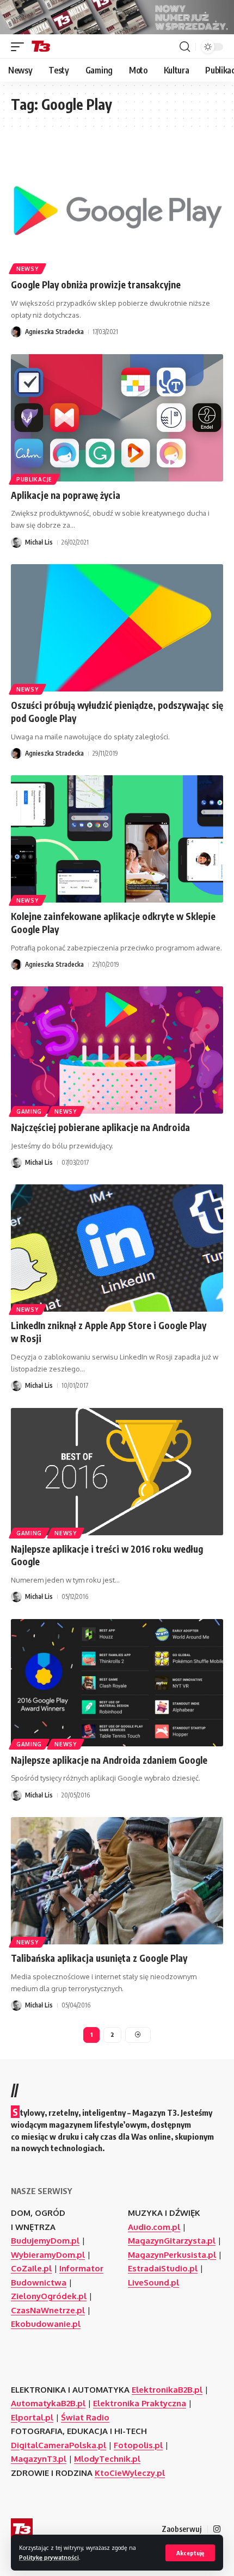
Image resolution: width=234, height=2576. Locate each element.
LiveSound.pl (153, 2282)
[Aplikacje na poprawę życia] (117, 418)
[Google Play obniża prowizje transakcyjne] (117, 207)
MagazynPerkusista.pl (172, 2255)
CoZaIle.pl (31, 2268)
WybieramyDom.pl (48, 2255)
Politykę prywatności (49, 2557)
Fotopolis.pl (138, 2445)
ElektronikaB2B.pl (167, 2390)
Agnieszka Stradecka (54, 332)
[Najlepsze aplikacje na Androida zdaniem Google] (117, 1683)
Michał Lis (39, 542)
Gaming (29, 1111)
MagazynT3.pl (39, 2459)
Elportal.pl (32, 2417)
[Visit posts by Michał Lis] (16, 542)
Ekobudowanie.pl (46, 2324)
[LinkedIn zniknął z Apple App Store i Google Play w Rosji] (117, 1248)
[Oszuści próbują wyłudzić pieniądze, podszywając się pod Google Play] (117, 628)
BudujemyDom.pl (45, 2241)
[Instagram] (217, 2529)
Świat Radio (85, 2417)
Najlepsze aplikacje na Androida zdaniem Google (109, 1760)
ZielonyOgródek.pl (49, 2296)
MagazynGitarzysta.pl (172, 2241)
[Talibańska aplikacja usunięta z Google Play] (117, 1881)
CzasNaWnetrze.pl (48, 2310)
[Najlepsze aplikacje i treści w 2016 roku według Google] (117, 1472)
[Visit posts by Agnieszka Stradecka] (16, 332)
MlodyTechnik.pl (107, 2459)
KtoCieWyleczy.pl (130, 2473)
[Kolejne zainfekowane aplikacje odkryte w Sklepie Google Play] (117, 839)
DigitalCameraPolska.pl (59, 2445)
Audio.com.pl (154, 2227)
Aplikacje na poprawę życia (66, 495)
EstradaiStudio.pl (163, 2268)
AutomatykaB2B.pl (48, 2403)
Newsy (27, 269)
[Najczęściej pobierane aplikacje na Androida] (117, 1050)
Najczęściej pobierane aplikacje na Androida (100, 1127)
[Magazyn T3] (41, 47)
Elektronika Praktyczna (140, 2403)
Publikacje (34, 479)
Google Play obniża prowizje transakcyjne (96, 285)
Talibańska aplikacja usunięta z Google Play (99, 1958)
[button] (190, 2553)
